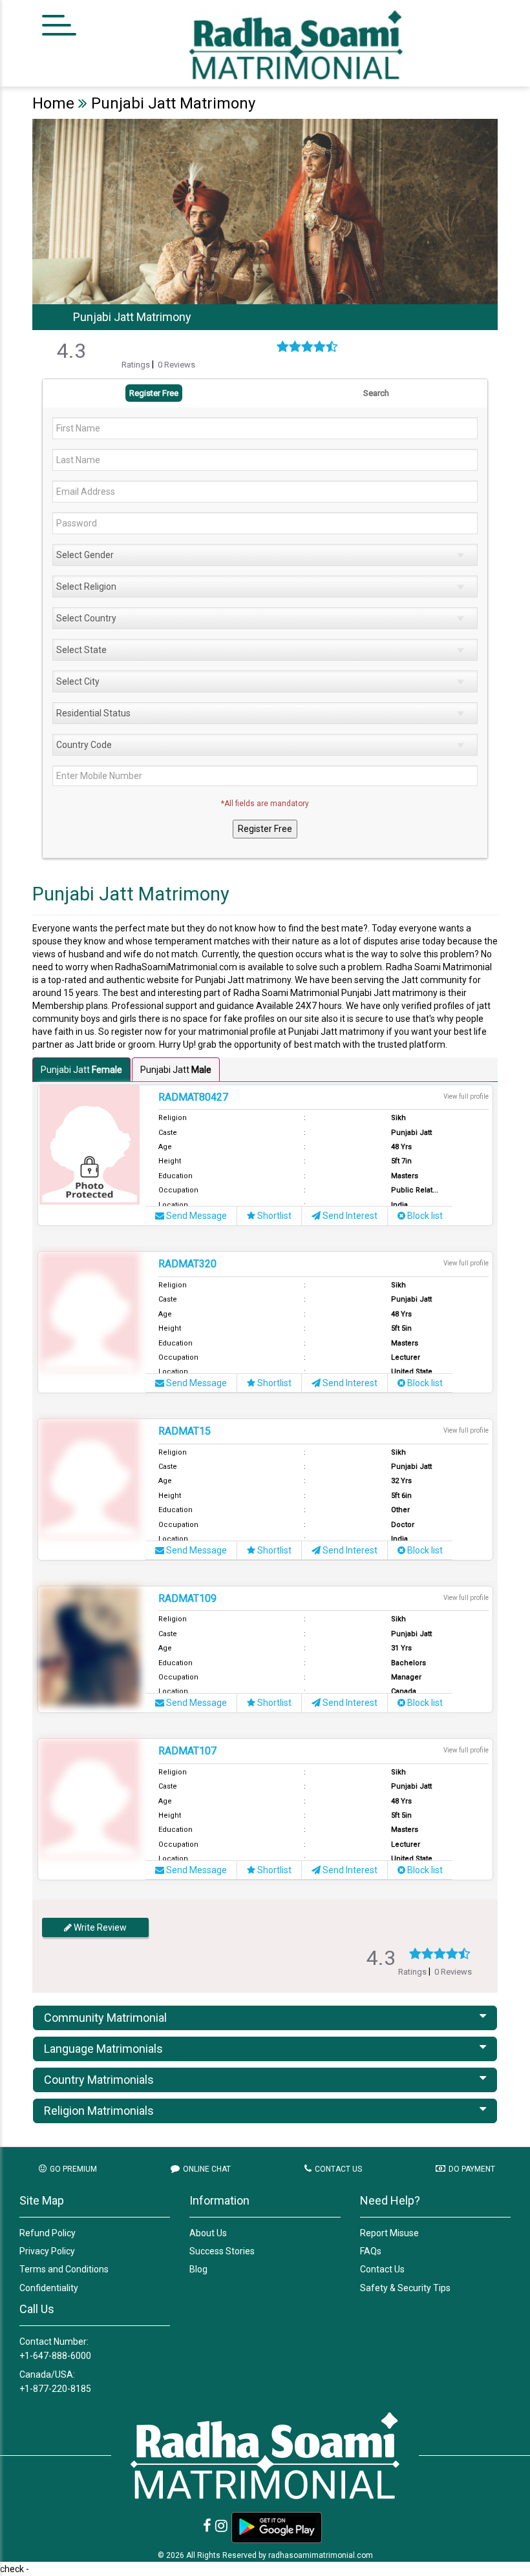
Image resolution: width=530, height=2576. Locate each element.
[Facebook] (207, 2526)
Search (376, 393)
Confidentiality (49, 2288)
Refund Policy (48, 2233)
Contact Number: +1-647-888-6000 (55, 2349)
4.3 (71, 351)
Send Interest (349, 1216)
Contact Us (382, 2269)
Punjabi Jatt (81, 1070)
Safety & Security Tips (405, 2288)
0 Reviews (176, 365)
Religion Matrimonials (99, 2111)
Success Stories (222, 2251)
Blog (198, 2269)
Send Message (196, 1216)
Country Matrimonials (99, 2080)
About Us (208, 2233)
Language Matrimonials (103, 2049)
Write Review (99, 1927)
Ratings (137, 365)
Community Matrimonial (105, 2018)
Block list (424, 1216)
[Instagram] (221, 2526)
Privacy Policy (47, 2251)
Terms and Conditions (64, 2269)
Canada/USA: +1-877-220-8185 (55, 2382)
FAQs (371, 2251)
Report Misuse (389, 2233)
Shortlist (273, 1216)
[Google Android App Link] (277, 2528)
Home (53, 103)
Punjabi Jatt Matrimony (173, 103)
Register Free (154, 393)
